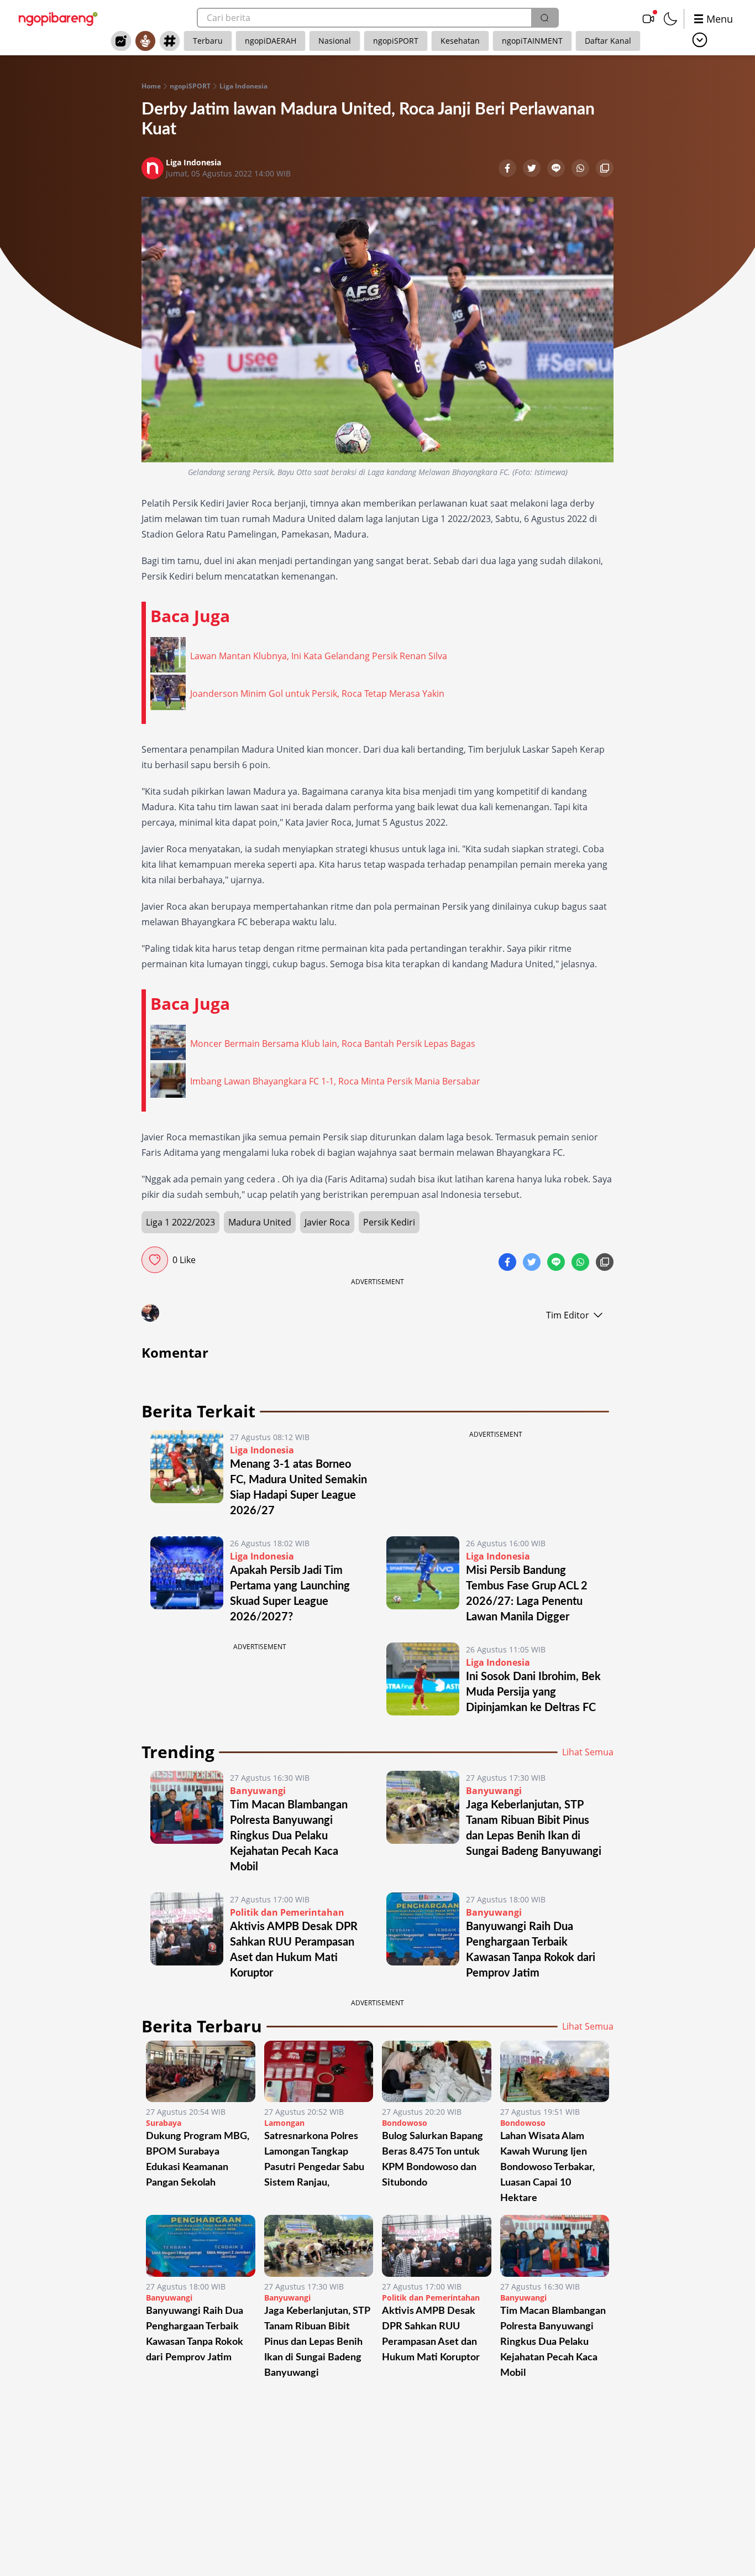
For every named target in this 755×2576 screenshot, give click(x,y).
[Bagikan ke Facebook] (508, 169)
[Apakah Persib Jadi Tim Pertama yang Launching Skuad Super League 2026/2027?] (187, 1581)
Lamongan (284, 2123)
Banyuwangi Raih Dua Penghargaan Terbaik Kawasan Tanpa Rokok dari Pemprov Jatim (195, 2334)
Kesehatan (460, 41)
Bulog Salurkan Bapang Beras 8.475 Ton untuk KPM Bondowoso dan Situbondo (432, 2160)
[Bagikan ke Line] (557, 169)
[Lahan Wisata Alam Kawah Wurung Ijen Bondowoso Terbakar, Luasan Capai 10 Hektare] (555, 2071)
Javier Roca (327, 1222)
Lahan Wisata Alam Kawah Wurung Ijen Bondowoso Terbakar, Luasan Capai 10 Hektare (547, 2167)
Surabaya (164, 2123)
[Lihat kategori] (700, 40)
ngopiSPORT (396, 41)
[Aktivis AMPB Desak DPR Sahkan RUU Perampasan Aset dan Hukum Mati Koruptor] (187, 1937)
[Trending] (121, 41)
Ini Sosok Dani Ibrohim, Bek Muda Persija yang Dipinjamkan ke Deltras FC (533, 1692)
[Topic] (170, 41)
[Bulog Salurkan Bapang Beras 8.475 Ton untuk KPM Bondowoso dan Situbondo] (437, 2071)
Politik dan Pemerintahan (287, 1912)
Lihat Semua (588, 1752)
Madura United (260, 1222)
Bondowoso (405, 2123)
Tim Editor (568, 1315)
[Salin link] (605, 169)
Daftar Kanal (608, 41)
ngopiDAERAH (271, 41)
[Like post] (155, 1260)
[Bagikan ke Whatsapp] (581, 169)
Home (151, 86)
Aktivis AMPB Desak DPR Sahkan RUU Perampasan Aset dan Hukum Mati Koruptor (431, 2334)
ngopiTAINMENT (532, 41)
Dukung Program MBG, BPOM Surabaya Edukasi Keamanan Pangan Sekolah (198, 2160)
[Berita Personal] (145, 41)
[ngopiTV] (648, 19)
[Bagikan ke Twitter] (533, 169)
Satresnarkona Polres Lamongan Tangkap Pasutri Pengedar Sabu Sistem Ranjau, (314, 2160)
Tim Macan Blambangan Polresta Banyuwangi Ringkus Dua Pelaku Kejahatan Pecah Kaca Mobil (289, 1836)
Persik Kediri (389, 1222)
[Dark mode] (670, 19)
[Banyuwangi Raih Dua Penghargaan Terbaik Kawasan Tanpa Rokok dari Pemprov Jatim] (423, 1937)
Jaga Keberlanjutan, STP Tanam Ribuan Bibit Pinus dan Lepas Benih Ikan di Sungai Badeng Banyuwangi (317, 2342)
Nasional (335, 41)
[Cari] (544, 18)
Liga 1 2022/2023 (180, 1222)
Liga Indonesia (243, 86)
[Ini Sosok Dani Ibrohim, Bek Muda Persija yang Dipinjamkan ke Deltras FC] (423, 1679)
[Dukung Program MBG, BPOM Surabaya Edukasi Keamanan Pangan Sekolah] (201, 2071)
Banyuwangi (258, 1791)
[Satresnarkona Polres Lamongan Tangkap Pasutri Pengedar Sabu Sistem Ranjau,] (319, 2071)
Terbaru (208, 41)
